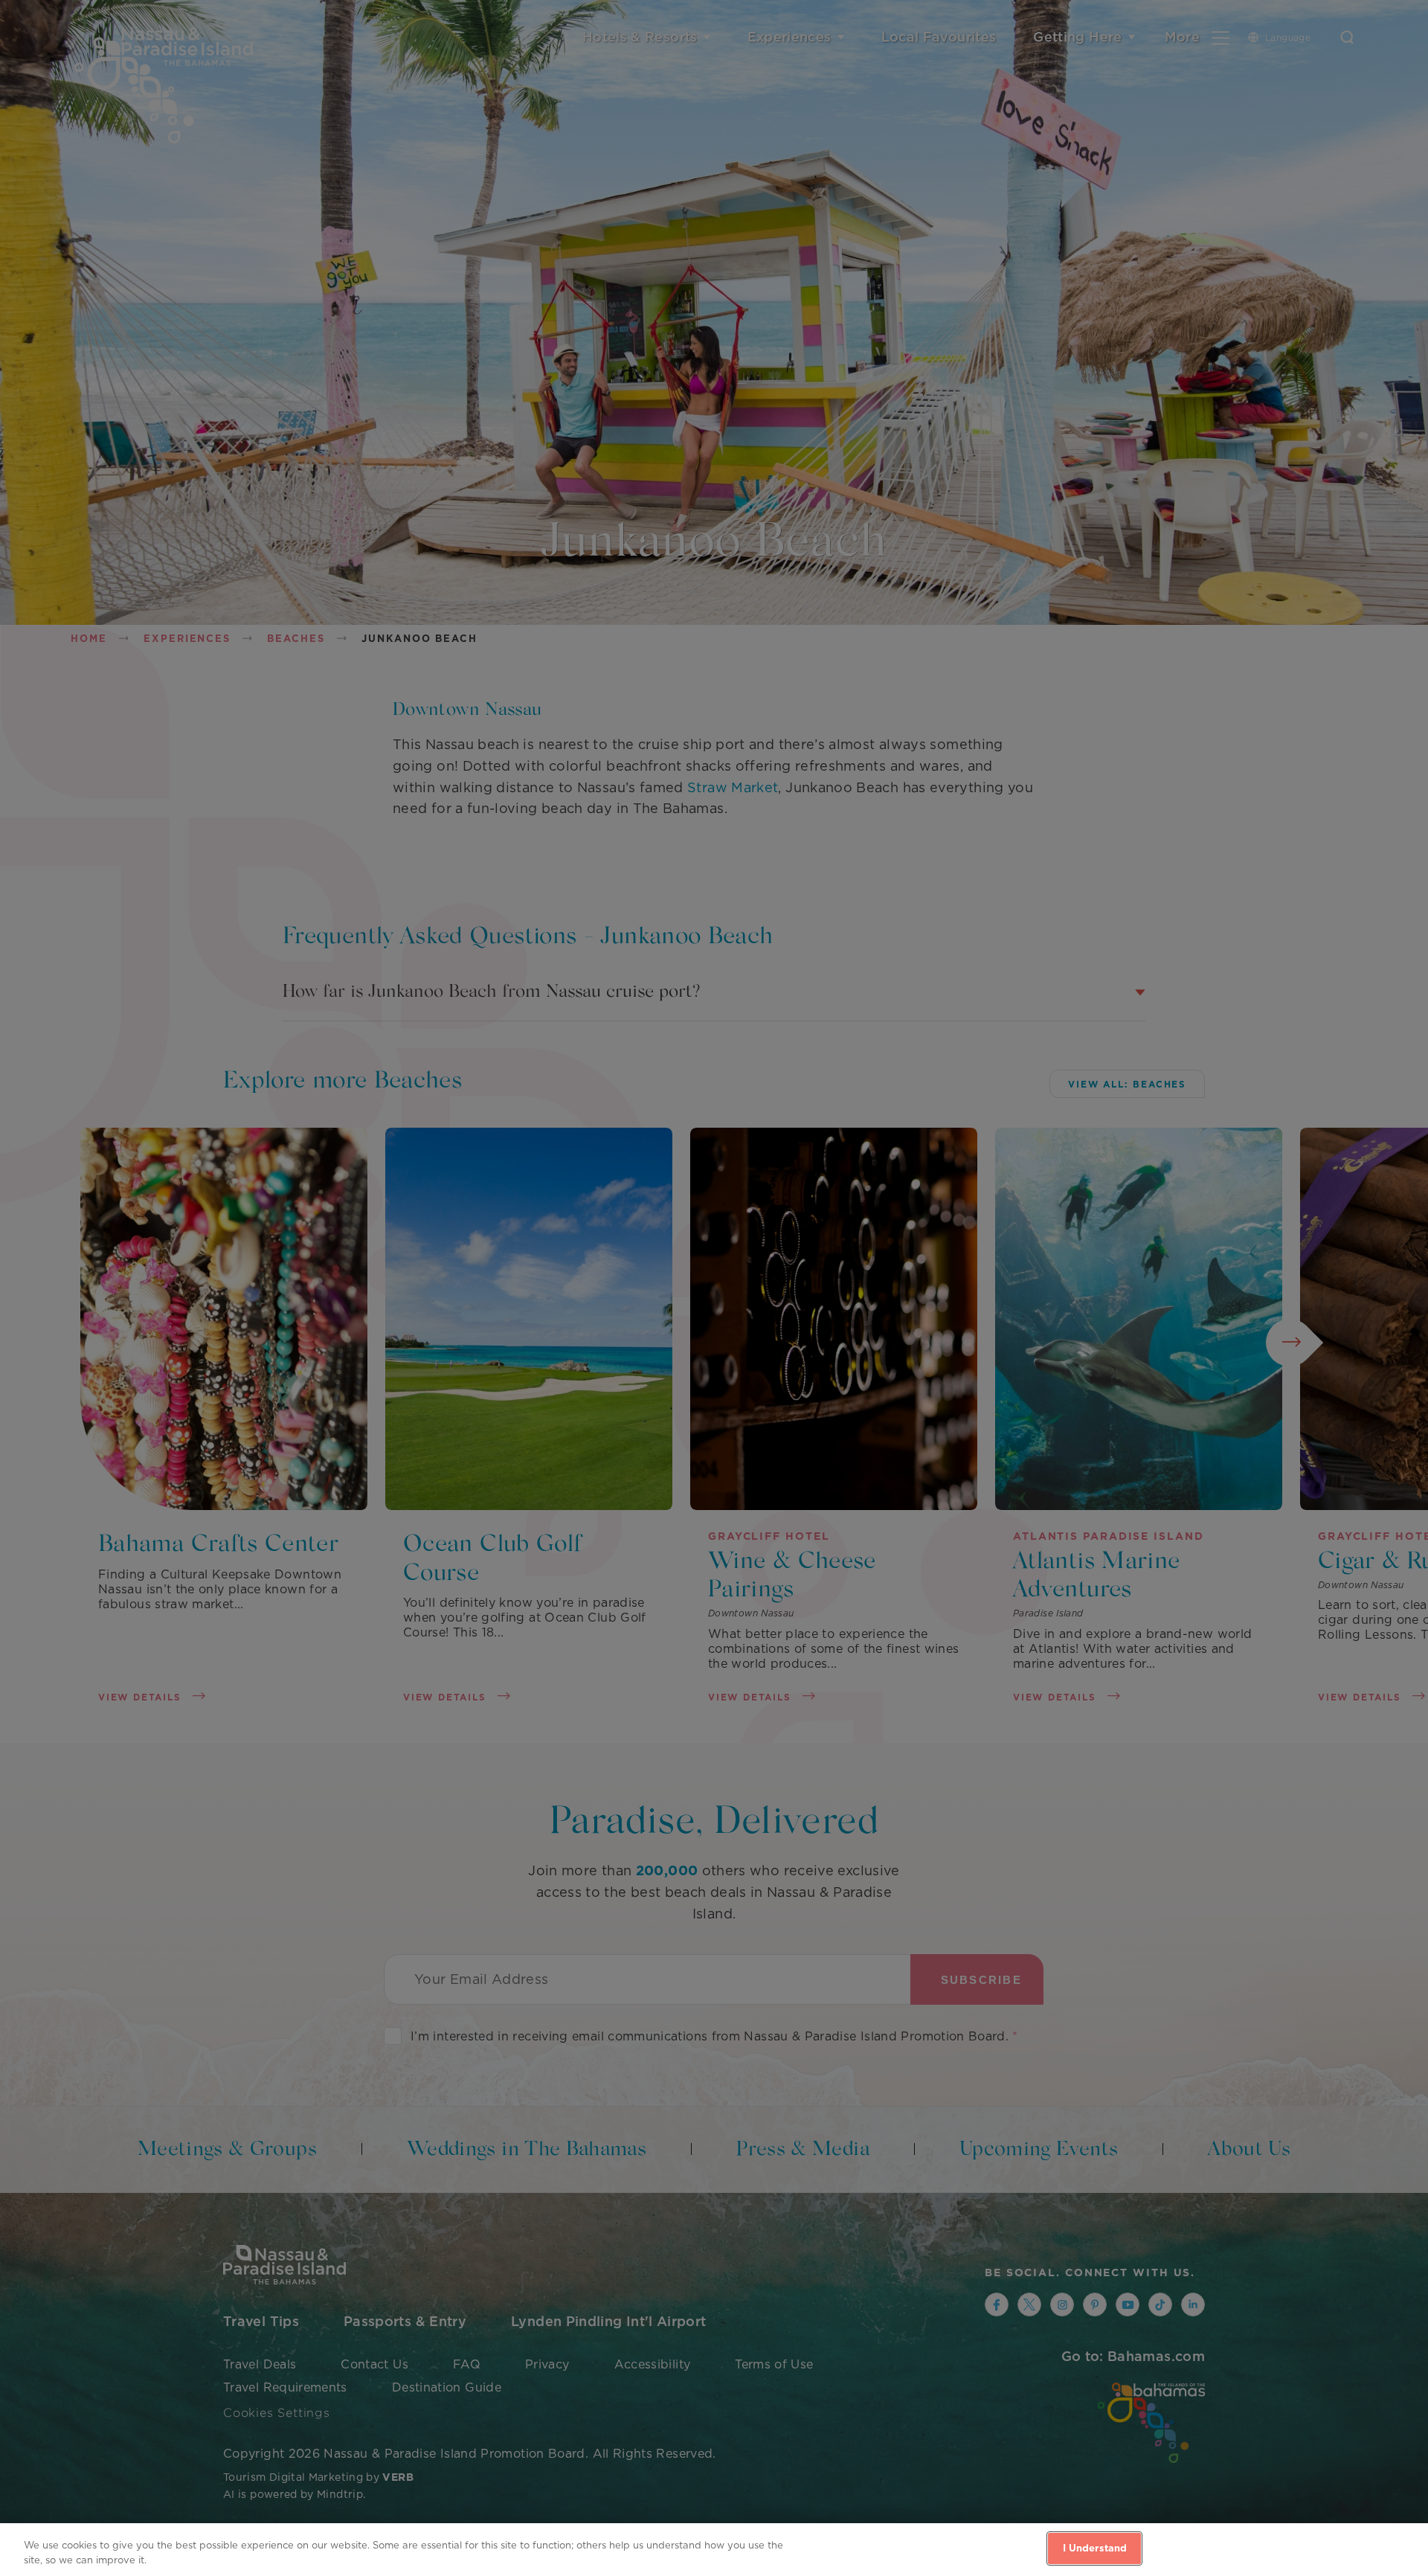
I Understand (1095, 2548)
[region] (714, 2550)
